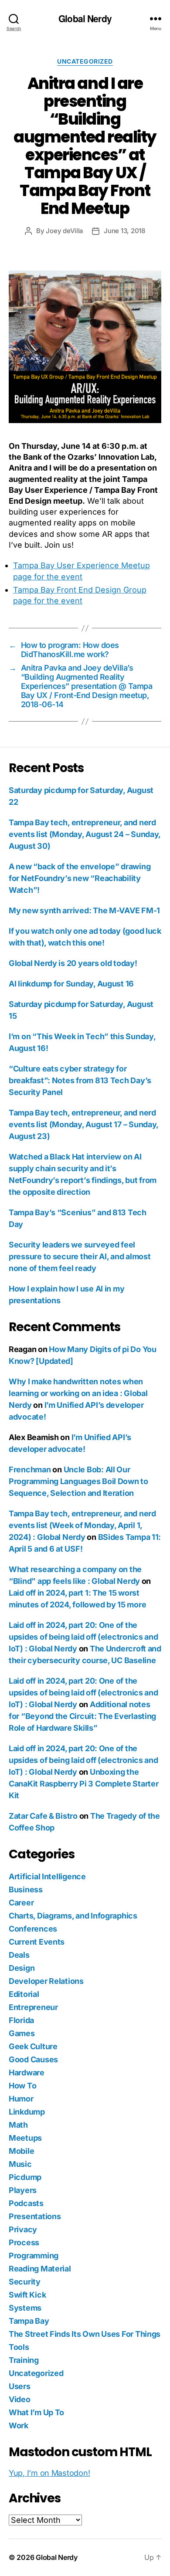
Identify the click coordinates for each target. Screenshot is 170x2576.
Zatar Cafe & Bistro (43, 1816)
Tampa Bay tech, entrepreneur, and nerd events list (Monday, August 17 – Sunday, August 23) (83, 1124)
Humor (21, 2099)
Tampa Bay (29, 2321)
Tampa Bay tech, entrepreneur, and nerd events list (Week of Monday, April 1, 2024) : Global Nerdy (82, 1525)
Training (24, 2360)
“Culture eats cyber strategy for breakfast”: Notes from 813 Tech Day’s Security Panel (80, 1080)
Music (20, 2164)
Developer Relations (46, 1981)
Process (24, 2242)
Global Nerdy (85, 19)
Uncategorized (85, 61)
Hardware (27, 2073)
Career (21, 1903)
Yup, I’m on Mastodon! (49, 2473)
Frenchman (30, 1469)
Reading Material (40, 2269)
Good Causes (33, 2059)
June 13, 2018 (124, 231)
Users (20, 2386)
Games (22, 2033)
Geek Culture (33, 2046)
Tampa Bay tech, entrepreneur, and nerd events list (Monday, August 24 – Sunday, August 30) (85, 834)
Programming (34, 2256)
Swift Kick (27, 2295)
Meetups (25, 2138)
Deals (19, 1955)
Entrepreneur (33, 2007)
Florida (21, 2020)
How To (22, 2086)
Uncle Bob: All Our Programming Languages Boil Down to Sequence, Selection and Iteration (78, 1481)
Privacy (23, 2229)
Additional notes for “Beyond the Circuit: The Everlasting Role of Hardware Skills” (82, 1716)
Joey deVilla (65, 231)
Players (23, 2190)
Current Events (37, 1942)
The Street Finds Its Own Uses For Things (85, 2334)
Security (25, 2282)
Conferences (33, 1929)
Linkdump (27, 2112)
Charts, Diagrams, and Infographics (73, 1916)
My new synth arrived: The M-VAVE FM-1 (84, 910)
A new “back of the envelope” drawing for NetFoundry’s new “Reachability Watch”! (80, 878)
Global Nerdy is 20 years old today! (73, 963)
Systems (25, 2308)
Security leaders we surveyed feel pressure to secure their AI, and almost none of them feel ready (80, 1256)
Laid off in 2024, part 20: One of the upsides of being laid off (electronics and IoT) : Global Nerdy (83, 1637)
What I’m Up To (36, 2412)
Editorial (24, 1994)
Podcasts (26, 2203)
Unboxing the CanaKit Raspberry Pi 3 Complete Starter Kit (83, 1784)
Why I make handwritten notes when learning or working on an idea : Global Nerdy (78, 1393)
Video (20, 2399)
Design (22, 1968)
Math (18, 2125)
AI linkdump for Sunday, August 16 (71, 984)
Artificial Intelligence (47, 1876)
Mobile (21, 2151)
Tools (19, 2347)
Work (19, 2425)
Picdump (25, 2177)
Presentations (35, 2216)
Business (26, 1890)
